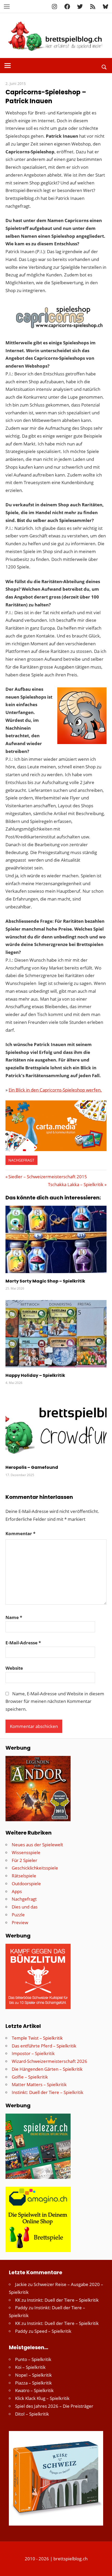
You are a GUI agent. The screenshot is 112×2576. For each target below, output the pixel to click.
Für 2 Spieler (24, 1860)
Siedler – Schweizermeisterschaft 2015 (48, 1177)
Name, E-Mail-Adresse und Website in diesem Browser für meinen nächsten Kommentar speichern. (55, 1701)
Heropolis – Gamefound (32, 1467)
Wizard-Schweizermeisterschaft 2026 (49, 2061)
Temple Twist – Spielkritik (37, 2038)
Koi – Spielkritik (30, 2367)
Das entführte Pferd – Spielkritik (44, 2046)
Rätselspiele (24, 1876)
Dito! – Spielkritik (32, 2414)
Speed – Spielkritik (53, 2331)
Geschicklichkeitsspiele (35, 1868)
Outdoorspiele (26, 1884)
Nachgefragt (21, 1160)
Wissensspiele (26, 1852)
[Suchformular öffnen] (104, 66)
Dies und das (25, 1907)
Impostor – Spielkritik (33, 2053)
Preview (20, 1922)
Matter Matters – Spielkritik (39, 2084)
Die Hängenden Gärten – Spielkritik (47, 2069)
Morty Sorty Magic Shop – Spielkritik (45, 1281)
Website (14, 1668)
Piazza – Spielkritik (33, 2383)
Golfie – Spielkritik (30, 2077)
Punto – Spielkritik (33, 2359)
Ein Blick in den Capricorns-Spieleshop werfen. (55, 1090)
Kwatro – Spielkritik (34, 2390)
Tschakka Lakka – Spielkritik (76, 1184)
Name (14, 1617)
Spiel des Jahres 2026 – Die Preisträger (54, 2406)
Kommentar (20, 1533)
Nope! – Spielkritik (33, 2375)
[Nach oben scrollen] (103, 2567)
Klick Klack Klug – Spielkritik (42, 2398)
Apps (17, 1891)
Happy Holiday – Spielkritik (35, 1375)
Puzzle (18, 1915)
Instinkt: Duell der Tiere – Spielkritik (48, 2092)
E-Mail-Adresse (23, 1643)
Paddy (21, 2308)
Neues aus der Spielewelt (37, 1845)
